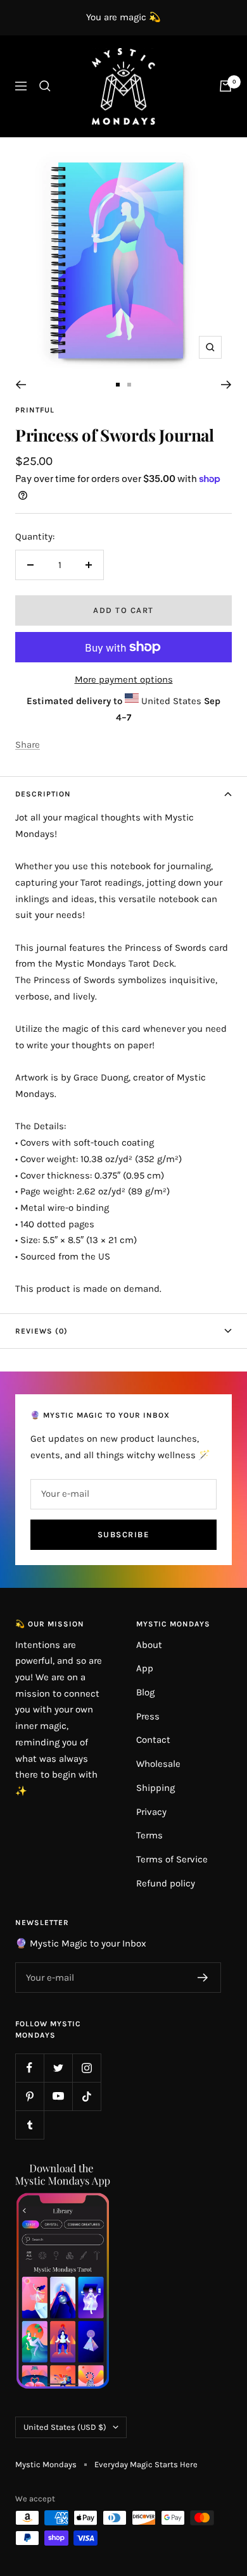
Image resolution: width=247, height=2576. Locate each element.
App (145, 1668)
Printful (35, 410)
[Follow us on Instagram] (86, 2068)
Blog (145, 1692)
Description (43, 794)
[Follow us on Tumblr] (29, 2125)
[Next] (226, 385)
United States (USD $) (65, 2427)
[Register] (203, 1978)
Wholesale (158, 1764)
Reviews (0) (41, 1331)
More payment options (124, 679)
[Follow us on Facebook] (29, 2068)
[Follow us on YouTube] (58, 2096)
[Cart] (225, 86)
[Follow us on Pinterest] (29, 2096)
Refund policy (166, 1883)
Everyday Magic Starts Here (146, 2464)
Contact (153, 1740)
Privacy (151, 1812)
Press (148, 1716)
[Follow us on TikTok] (86, 2096)
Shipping (155, 1788)
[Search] (45, 86)
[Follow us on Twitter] (58, 2068)
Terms (149, 1835)
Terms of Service (172, 1859)
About (149, 1645)
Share (28, 745)
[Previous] (21, 385)
